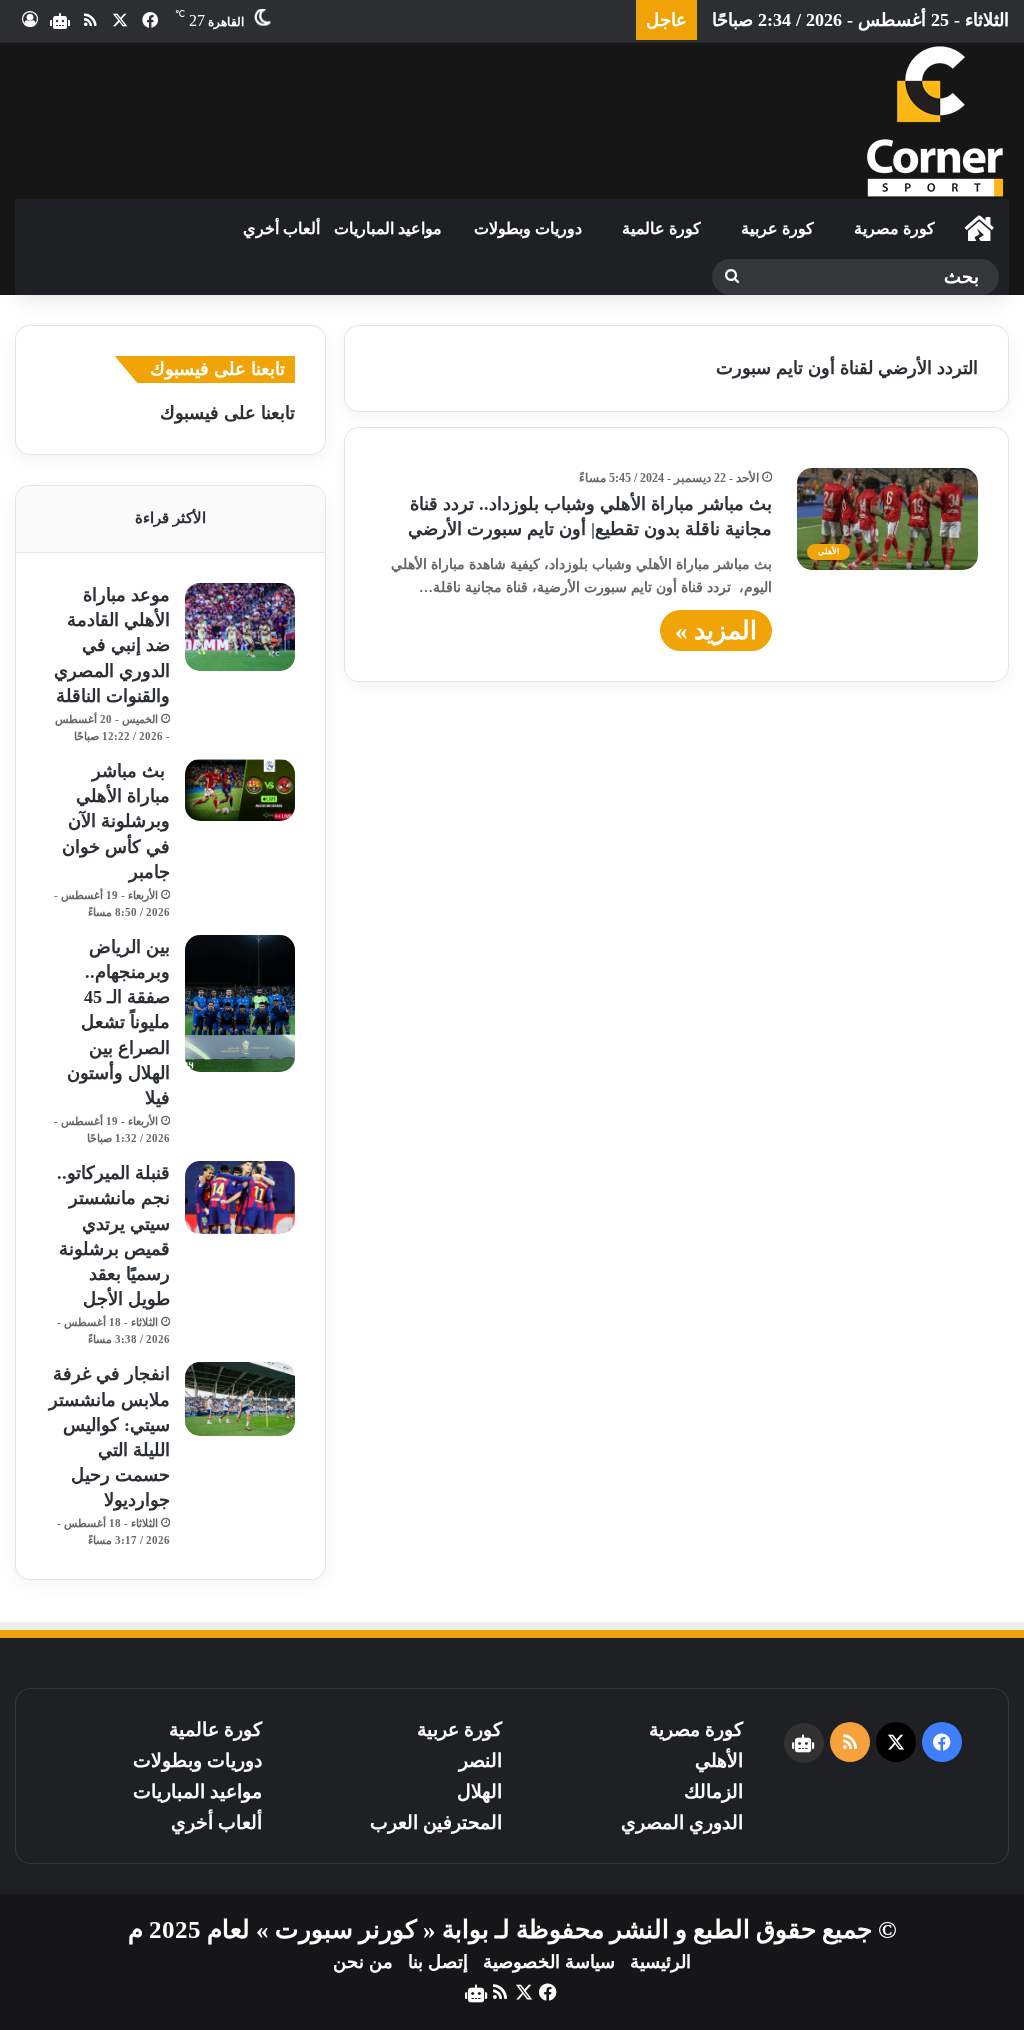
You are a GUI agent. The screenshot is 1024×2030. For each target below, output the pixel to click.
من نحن (363, 1962)
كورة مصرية (894, 228)
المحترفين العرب (436, 1822)
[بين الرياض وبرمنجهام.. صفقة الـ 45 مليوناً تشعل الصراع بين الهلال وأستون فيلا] (240, 1004)
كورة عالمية (661, 228)
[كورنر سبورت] (934, 121)
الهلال (479, 1791)
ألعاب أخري (281, 228)
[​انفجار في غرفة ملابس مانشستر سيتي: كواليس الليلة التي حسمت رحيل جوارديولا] (240, 1398)
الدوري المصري (682, 1822)
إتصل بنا (438, 1962)
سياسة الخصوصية (549, 1962)
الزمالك (713, 1791)
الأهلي (719, 1760)
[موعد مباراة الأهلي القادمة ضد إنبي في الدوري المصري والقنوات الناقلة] (240, 627)
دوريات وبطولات (528, 228)
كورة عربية (777, 228)
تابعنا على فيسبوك (227, 413)
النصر (480, 1760)
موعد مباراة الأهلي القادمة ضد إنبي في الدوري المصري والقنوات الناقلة (112, 645)
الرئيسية (660, 1962)
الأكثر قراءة (170, 518)
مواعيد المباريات (388, 228)
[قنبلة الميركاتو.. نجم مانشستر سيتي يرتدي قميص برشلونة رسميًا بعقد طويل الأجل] (240, 1197)
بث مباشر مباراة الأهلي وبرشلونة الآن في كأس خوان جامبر (116, 821)
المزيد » (716, 630)
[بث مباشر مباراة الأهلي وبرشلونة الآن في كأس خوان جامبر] (240, 790)
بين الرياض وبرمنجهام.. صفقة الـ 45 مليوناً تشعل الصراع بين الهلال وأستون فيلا (118, 1022)
